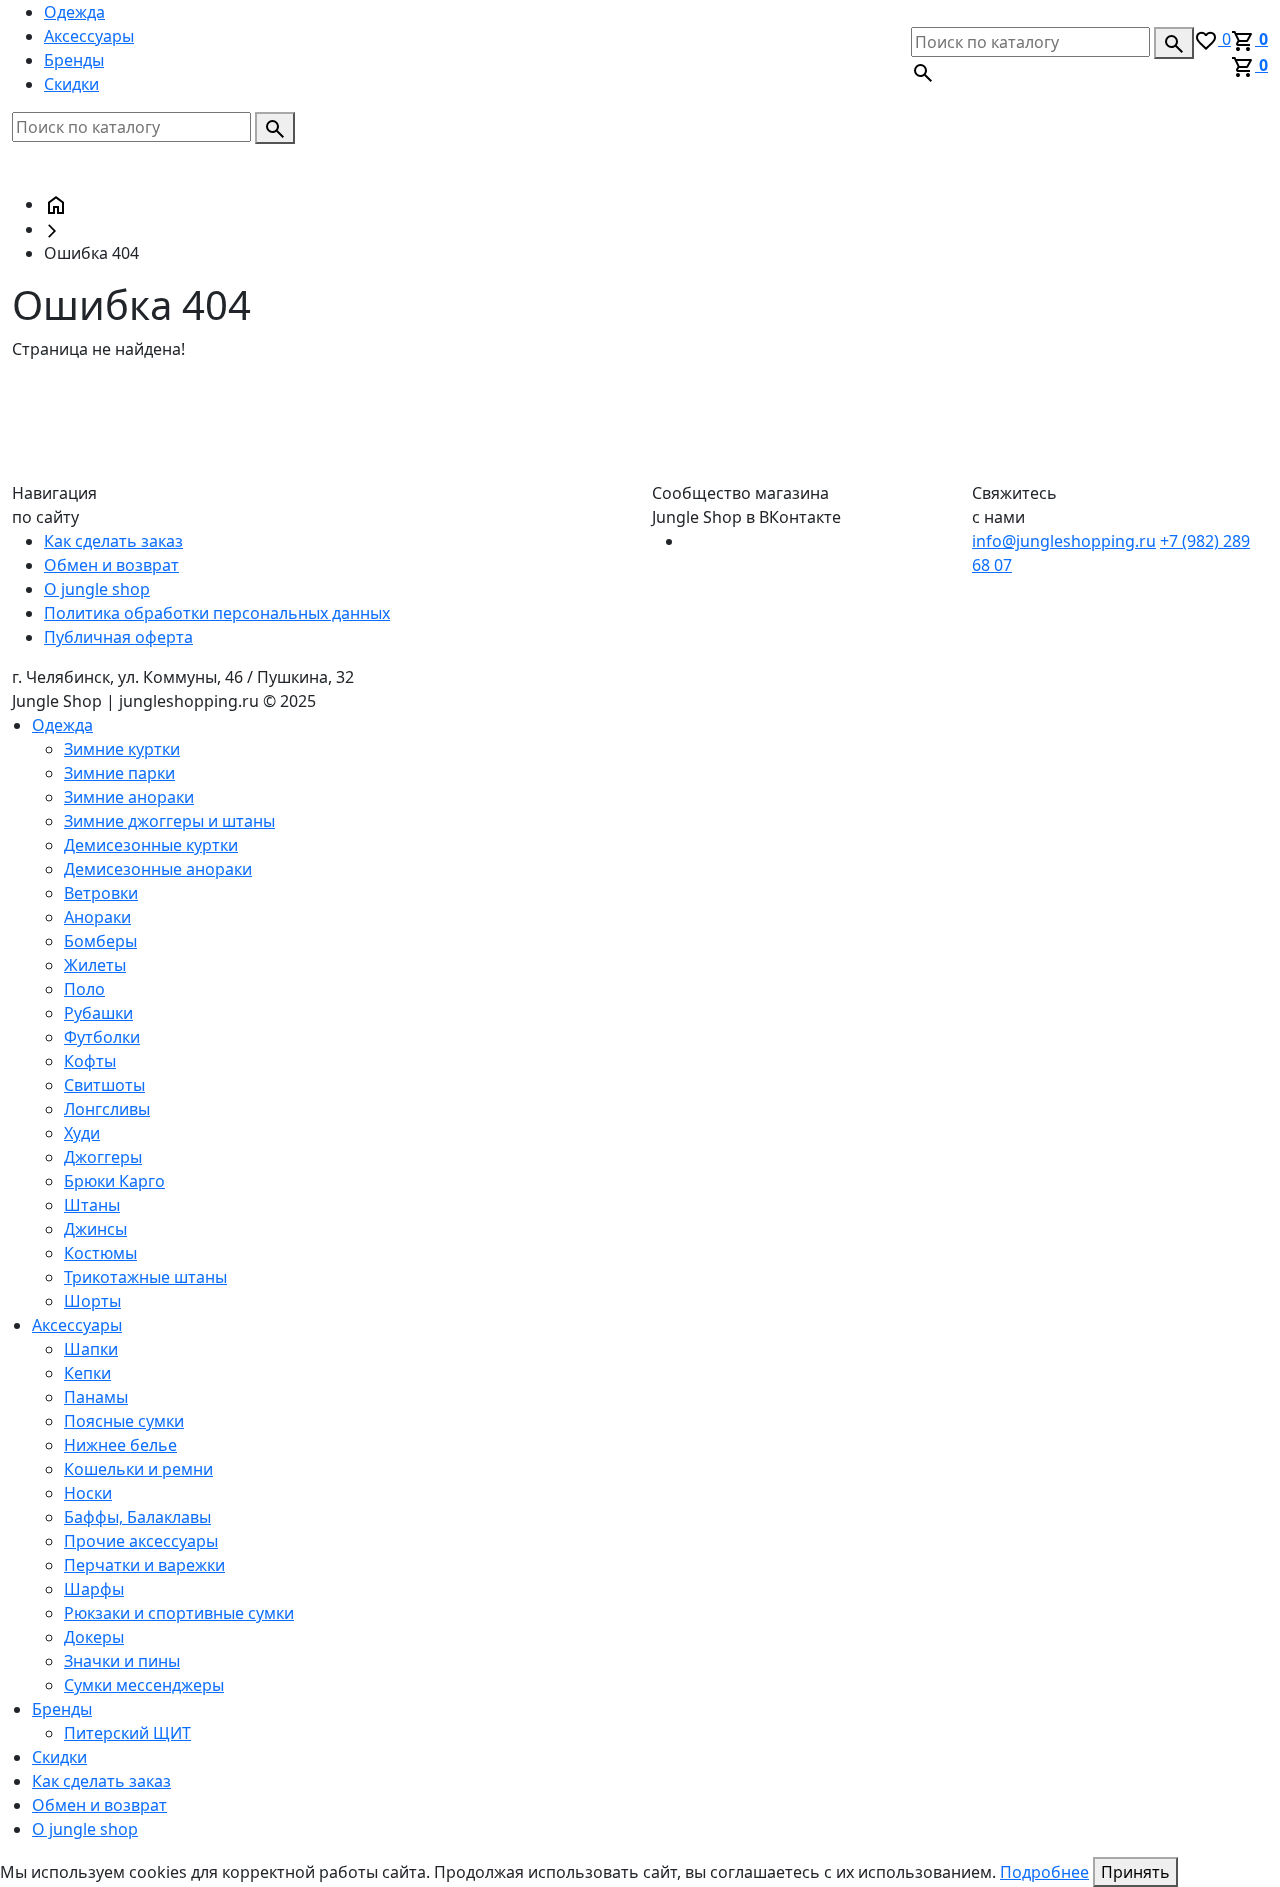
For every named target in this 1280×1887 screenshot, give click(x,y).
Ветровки (101, 893)
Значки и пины (122, 1661)
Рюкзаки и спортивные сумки (179, 1613)
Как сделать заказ (113, 541)
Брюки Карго (114, 1181)
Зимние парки (119, 773)
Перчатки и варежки (144, 1565)
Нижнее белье (120, 1445)
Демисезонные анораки (158, 869)
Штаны (92, 1205)
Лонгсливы (107, 1109)
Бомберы (100, 941)
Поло (84, 989)
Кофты (90, 1061)
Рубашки (98, 1013)
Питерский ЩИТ (127, 1733)
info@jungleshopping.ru (1064, 541)
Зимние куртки (122, 749)
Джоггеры (103, 1157)
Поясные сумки (124, 1421)
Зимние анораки (129, 797)
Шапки (91, 1349)
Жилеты (95, 965)
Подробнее (1044, 1872)
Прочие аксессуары (141, 1541)
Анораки (97, 917)
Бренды (74, 60)
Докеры (94, 1637)
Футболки (102, 1037)
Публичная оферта (118, 637)
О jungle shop (97, 589)
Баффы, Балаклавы (137, 1517)
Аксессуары (89, 36)
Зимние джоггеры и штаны (169, 821)
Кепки (87, 1373)
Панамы (96, 1397)
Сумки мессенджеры (144, 1685)
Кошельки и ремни (138, 1469)
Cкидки (71, 84)
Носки (88, 1493)
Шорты (92, 1301)
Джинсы (95, 1229)
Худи (82, 1133)
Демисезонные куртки (151, 845)
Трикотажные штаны (145, 1277)
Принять (1135, 1872)
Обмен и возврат (111, 565)
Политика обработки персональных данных (217, 613)
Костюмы (100, 1253)
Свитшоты (104, 1085)
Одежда (74, 12)
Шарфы (94, 1589)
